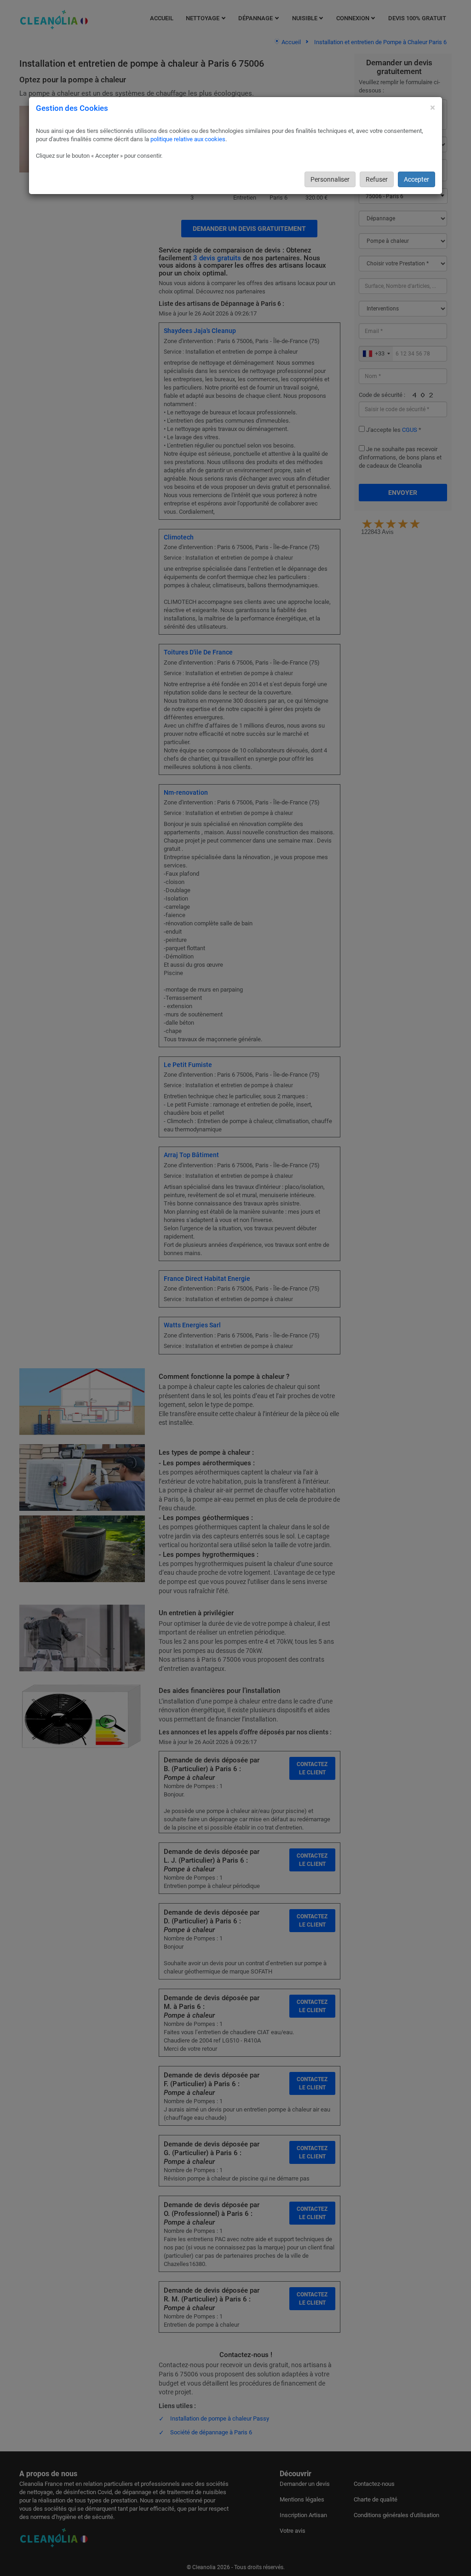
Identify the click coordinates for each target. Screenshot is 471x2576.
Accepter (416, 179)
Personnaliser (330, 179)
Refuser (377, 179)
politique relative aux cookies (188, 139)
